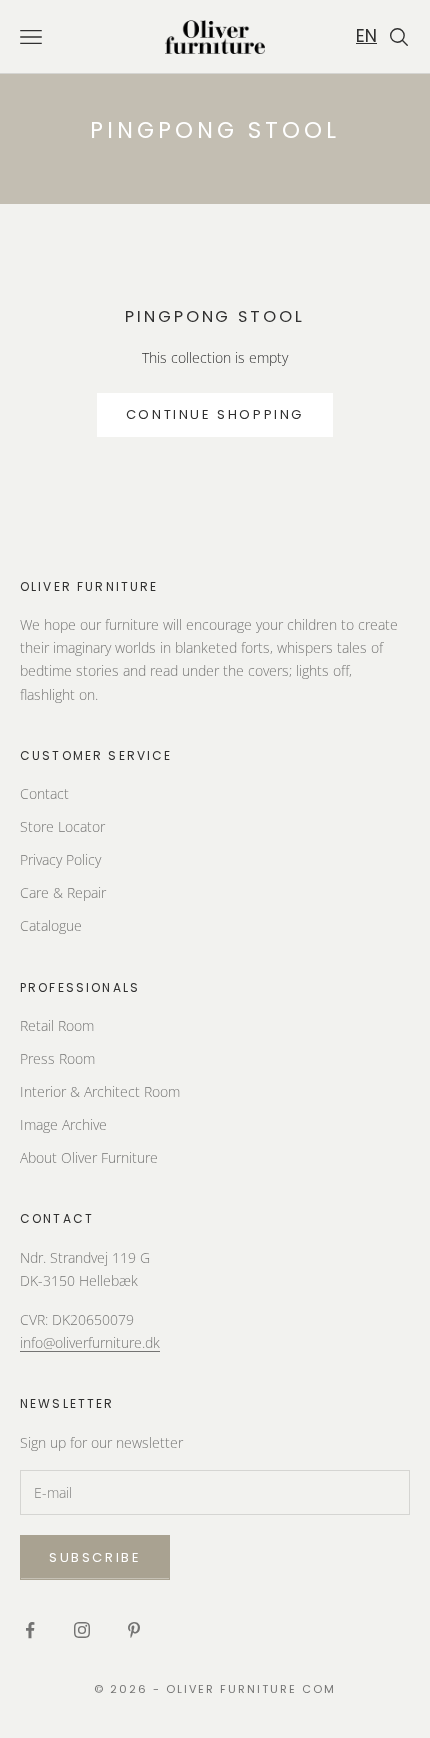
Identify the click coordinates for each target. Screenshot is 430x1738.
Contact (44, 793)
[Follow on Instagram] (82, 1630)
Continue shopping (215, 414)
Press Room (57, 1058)
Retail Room (57, 1025)
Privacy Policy (60, 859)
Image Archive (63, 1124)
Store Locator (62, 826)
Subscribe (95, 1557)
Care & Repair (63, 892)
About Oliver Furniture (89, 1157)
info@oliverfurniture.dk (90, 1342)
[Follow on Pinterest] (134, 1630)
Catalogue (51, 925)
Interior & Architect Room (100, 1091)
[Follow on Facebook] (30, 1630)
